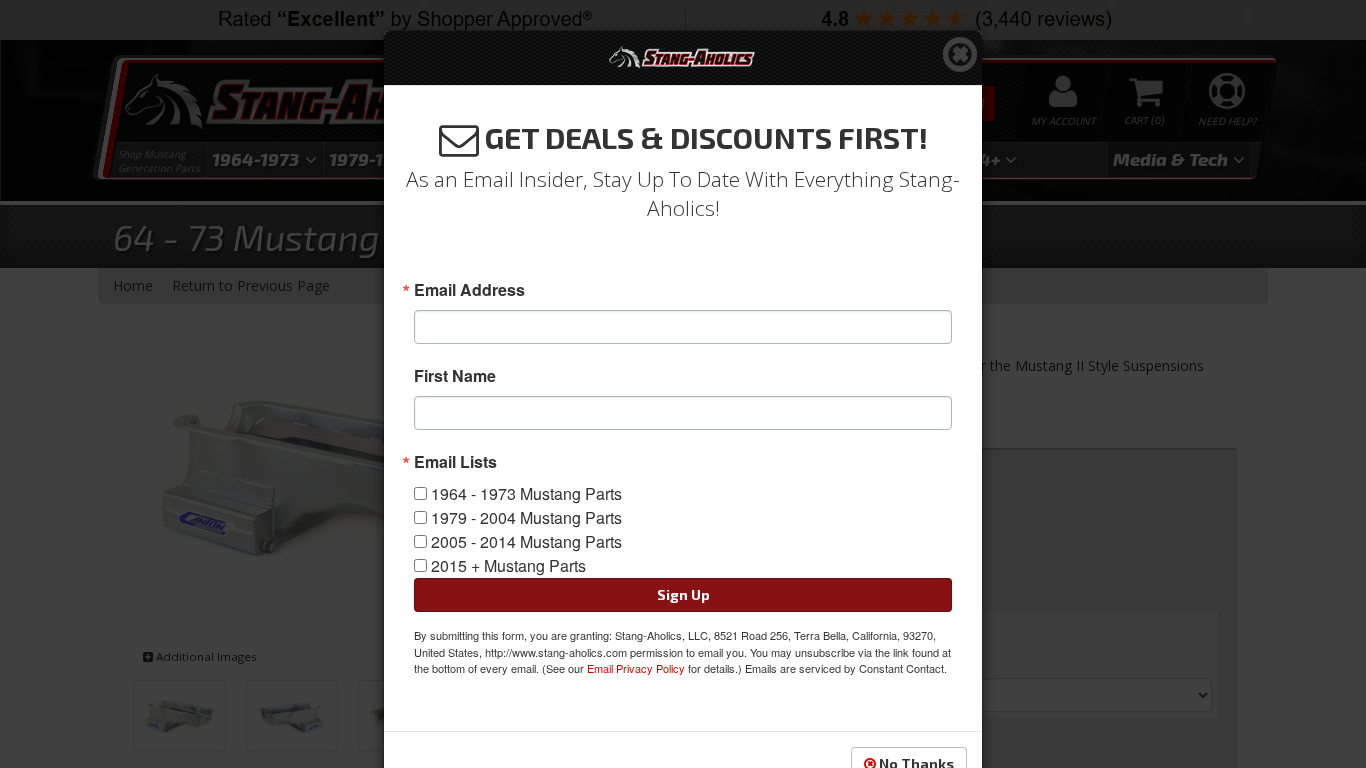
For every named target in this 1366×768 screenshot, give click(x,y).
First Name (455, 376)
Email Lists (455, 462)
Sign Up (683, 594)
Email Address (469, 290)
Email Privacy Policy (636, 668)
